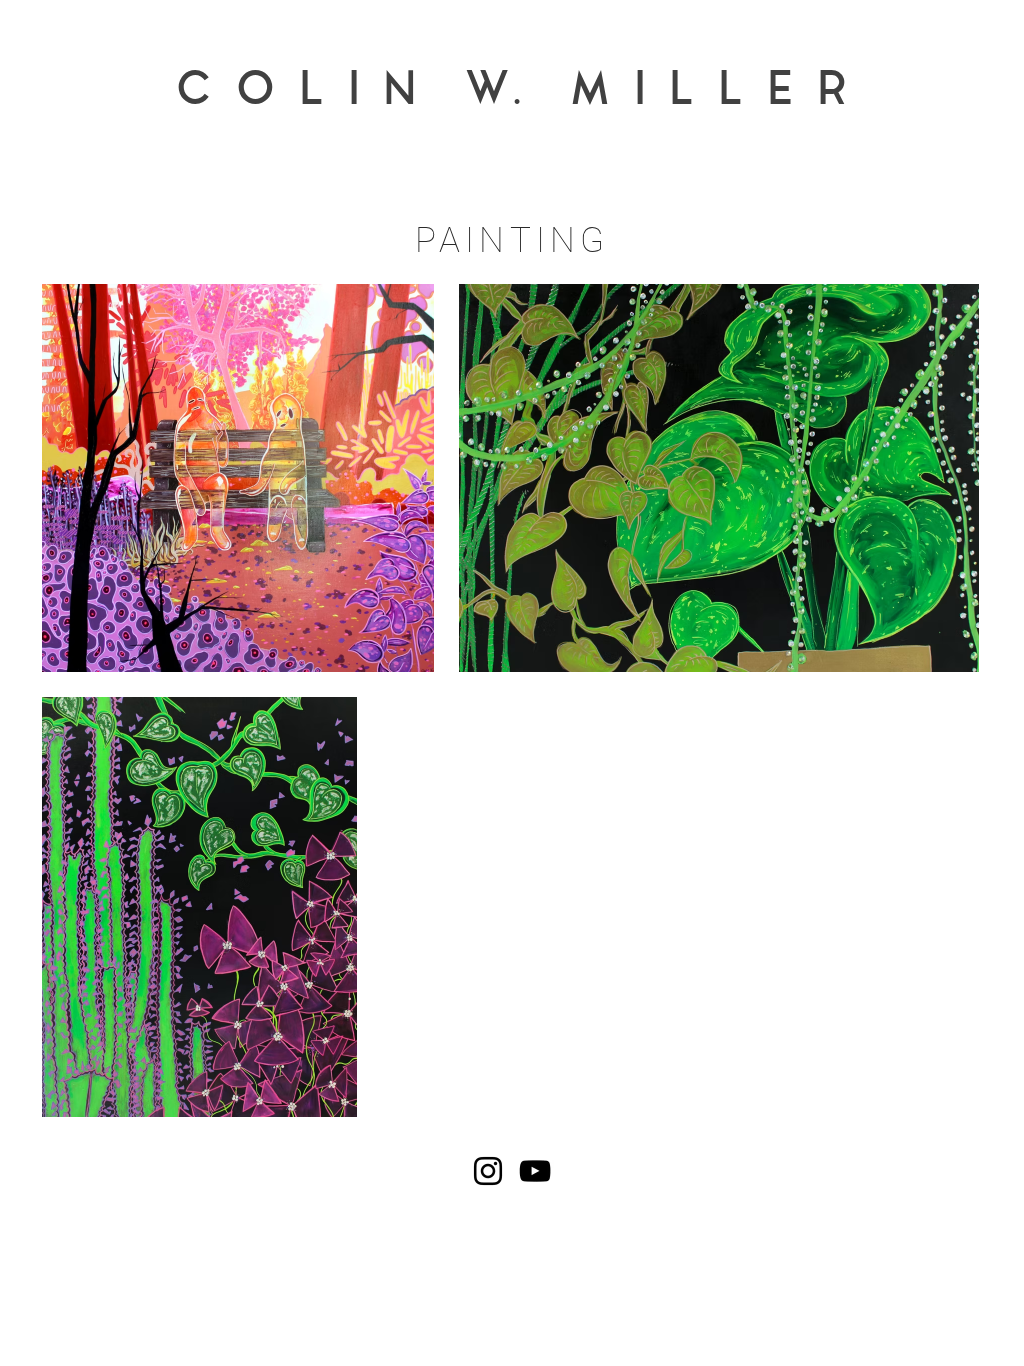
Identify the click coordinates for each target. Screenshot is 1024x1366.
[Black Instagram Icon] (488, 1171)
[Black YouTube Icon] (535, 1171)
